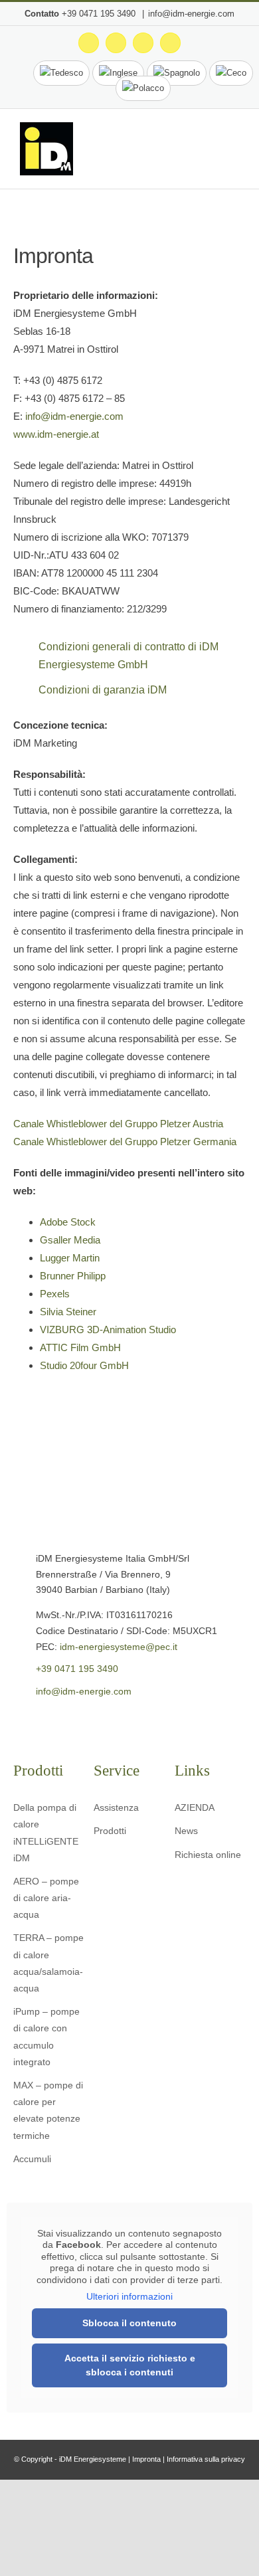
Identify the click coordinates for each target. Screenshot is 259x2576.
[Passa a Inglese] (118, 73)
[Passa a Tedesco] (61, 73)
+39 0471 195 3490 (100, 14)
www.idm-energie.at (56, 434)
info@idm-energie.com (191, 14)
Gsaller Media (70, 1240)
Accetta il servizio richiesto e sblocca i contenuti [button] (130, 2365)
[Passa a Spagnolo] (177, 73)
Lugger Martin (70, 1258)
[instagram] (38, 1721)
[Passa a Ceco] (231, 73)
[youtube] (58, 1721)
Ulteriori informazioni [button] (129, 2296)
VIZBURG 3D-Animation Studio (108, 1330)
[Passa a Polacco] (143, 88)
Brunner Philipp (73, 1276)
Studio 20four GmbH (84, 1365)
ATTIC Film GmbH (80, 1347)
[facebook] (17, 1721)
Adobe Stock (68, 1222)
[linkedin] (79, 1721)
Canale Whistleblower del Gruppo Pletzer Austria (118, 1124)
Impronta (146, 2459)
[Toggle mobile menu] (234, 152)
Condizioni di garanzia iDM (103, 690)
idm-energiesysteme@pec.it (119, 1647)
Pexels (55, 1294)
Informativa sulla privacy (206, 2459)
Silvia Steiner (68, 1312)
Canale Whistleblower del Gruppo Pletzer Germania (125, 1142)
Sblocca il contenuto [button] (129, 2323)
